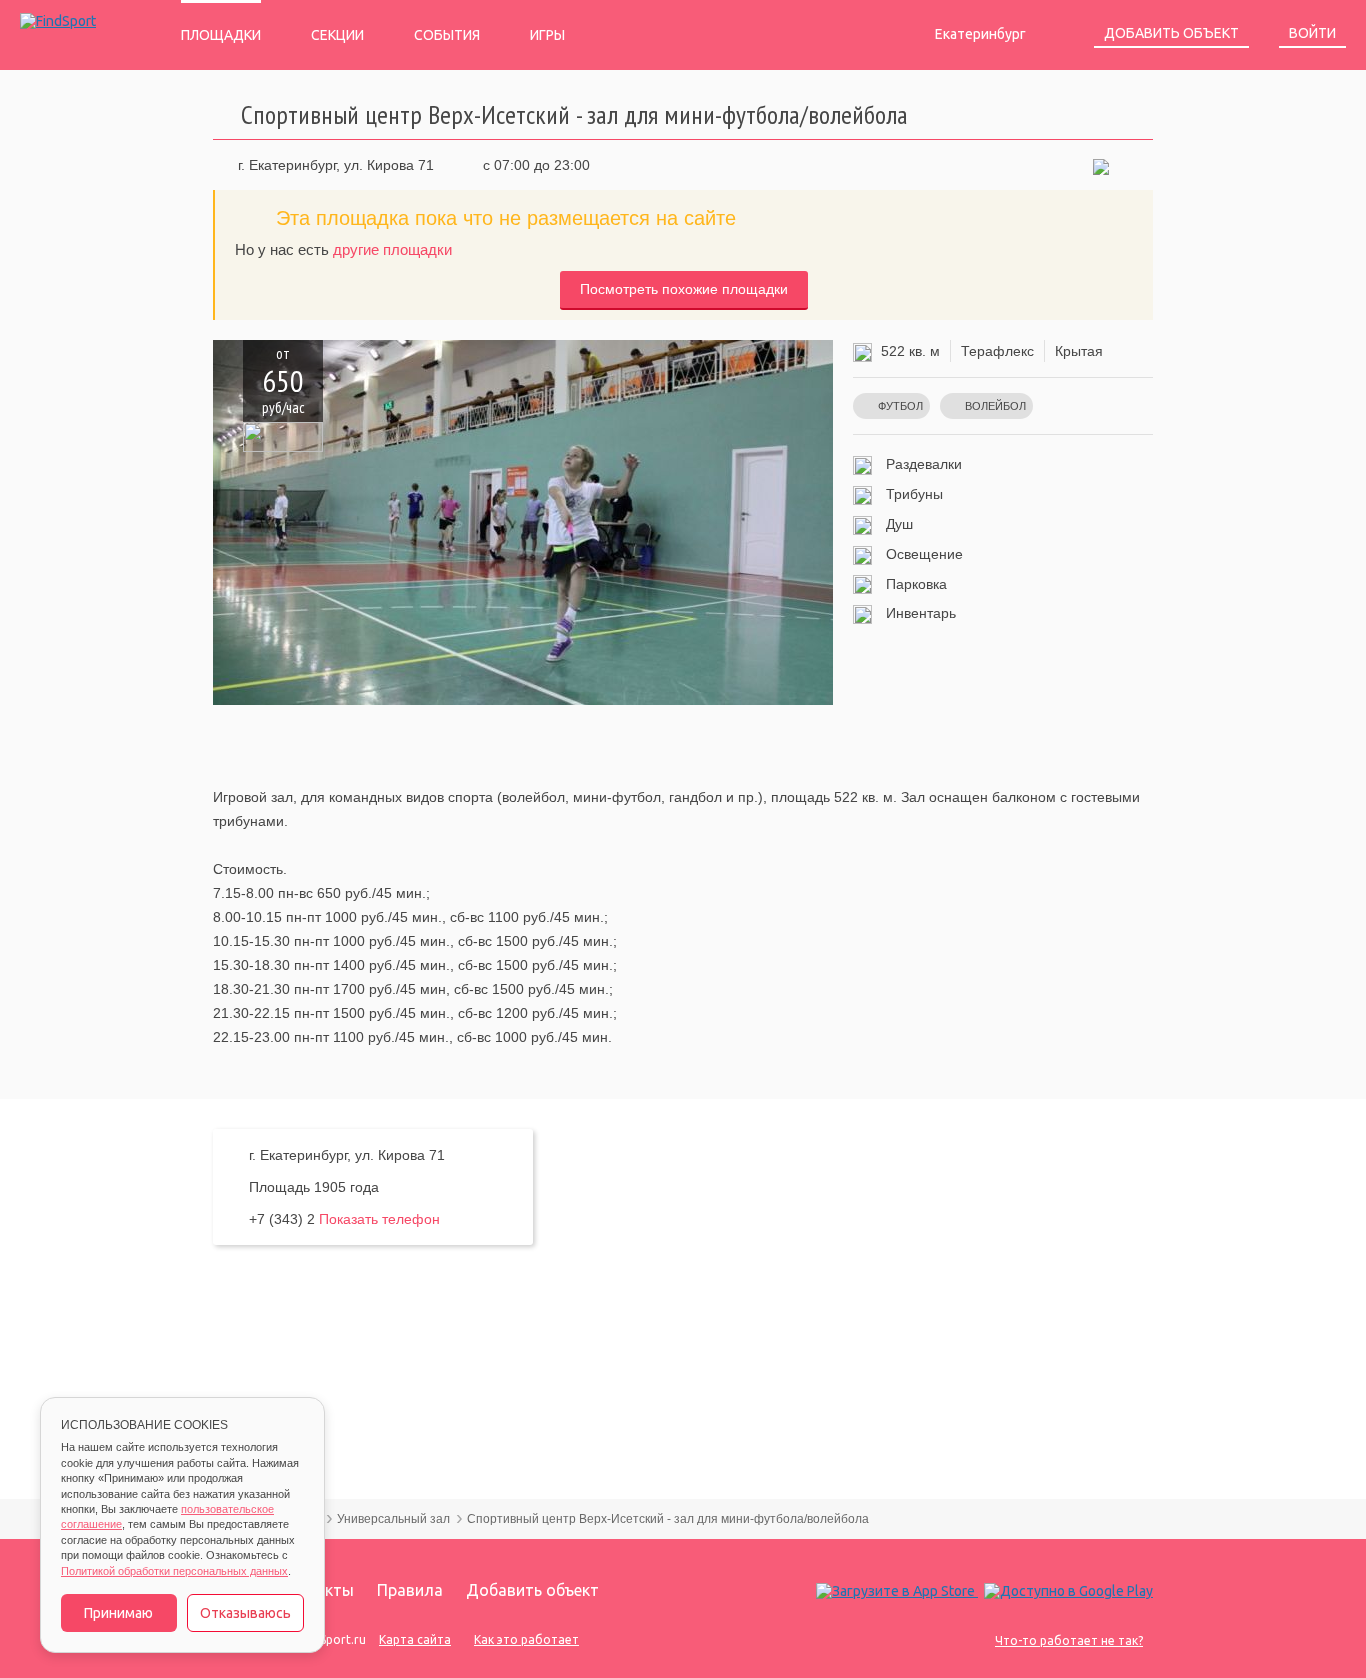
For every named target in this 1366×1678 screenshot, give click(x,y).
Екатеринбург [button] (982, 34)
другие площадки (392, 249)
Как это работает (526, 1639)
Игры (547, 35)
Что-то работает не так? (1069, 1640)
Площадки (221, 35)
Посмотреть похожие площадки (684, 289)
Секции (337, 35)
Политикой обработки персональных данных (174, 1571)
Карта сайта (415, 1639)
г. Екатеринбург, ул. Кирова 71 (336, 165)
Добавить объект (1171, 33)
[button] (1101, 165)
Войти (1312, 33)
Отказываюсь (245, 1613)
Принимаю (118, 1613)
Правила (410, 1590)
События (447, 35)
